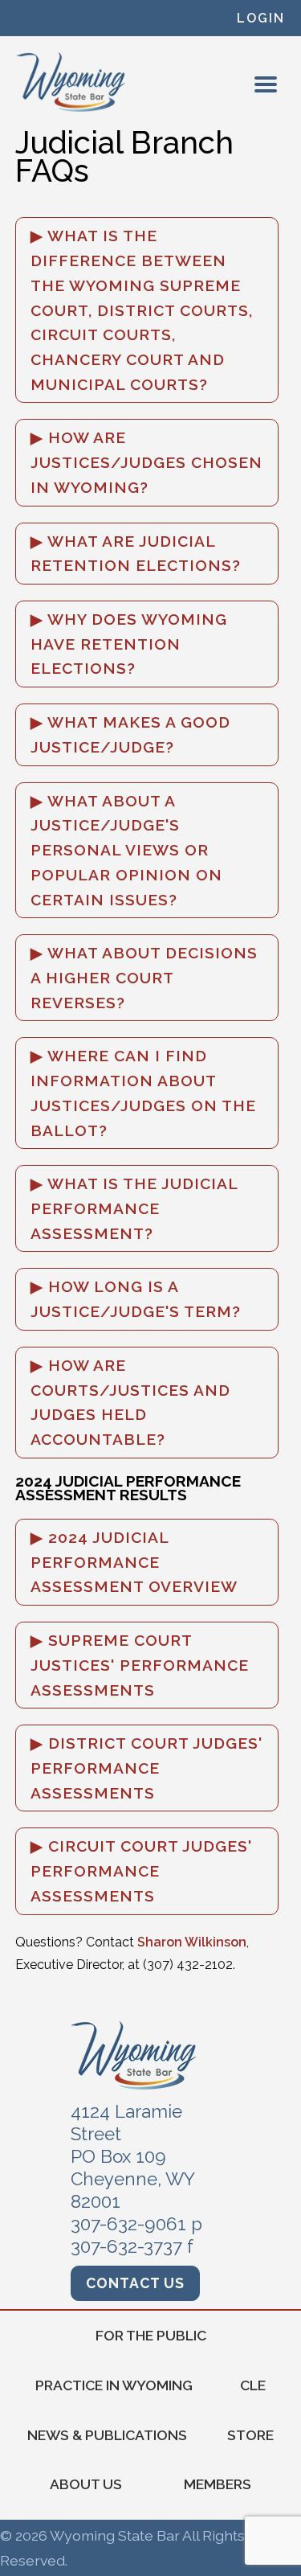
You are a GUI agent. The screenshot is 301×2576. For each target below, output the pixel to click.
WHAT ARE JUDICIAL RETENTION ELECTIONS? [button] (136, 554)
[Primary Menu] (266, 84)
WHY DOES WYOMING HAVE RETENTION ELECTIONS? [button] (129, 644)
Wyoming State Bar (72, 82)
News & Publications (107, 2435)
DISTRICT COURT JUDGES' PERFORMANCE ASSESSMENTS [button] (146, 1768)
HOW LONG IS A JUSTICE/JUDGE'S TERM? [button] (136, 1299)
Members (218, 2484)
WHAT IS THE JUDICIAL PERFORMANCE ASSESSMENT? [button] (134, 1208)
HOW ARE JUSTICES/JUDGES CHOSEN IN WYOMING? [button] (146, 462)
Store (250, 2435)
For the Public (151, 2335)
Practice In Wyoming (114, 2385)
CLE (253, 2385)
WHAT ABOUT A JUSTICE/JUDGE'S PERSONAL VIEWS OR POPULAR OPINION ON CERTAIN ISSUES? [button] (126, 850)
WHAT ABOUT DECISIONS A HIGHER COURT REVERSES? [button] (144, 977)
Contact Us (135, 2283)
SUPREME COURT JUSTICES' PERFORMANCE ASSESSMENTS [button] (140, 1665)
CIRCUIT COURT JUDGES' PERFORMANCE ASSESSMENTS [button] (141, 1870)
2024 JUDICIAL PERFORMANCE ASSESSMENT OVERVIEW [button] (134, 1562)
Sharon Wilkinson (192, 1942)
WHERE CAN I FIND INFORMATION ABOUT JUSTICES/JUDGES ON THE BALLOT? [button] (143, 1093)
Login (261, 18)
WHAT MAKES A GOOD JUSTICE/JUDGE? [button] (130, 734)
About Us (86, 2484)
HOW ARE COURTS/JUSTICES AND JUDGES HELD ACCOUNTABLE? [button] (130, 1402)
